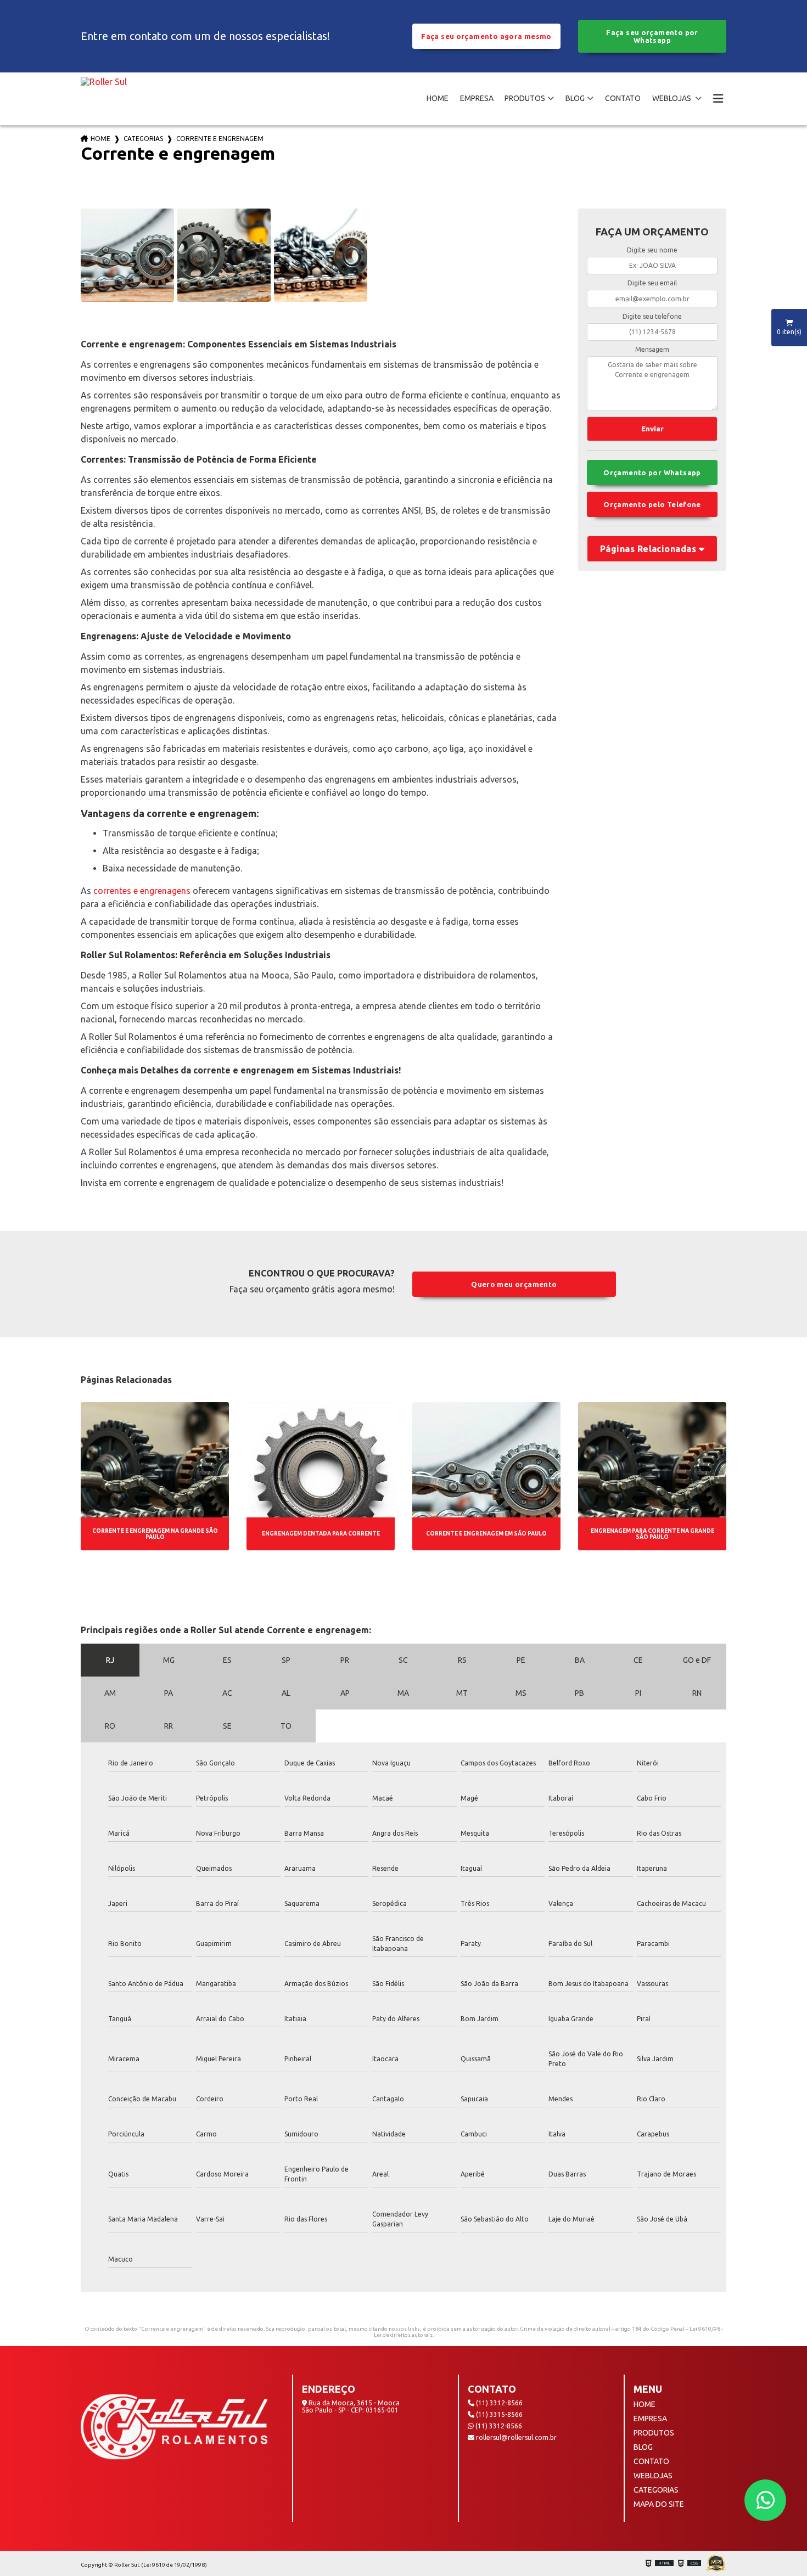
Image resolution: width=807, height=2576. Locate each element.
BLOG (575, 98)
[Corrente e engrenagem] (127, 255)
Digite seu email (652, 283)
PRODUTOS (525, 98)
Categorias (143, 139)
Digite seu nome (652, 250)
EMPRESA (477, 98)
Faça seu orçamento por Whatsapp (652, 36)
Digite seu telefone (652, 316)
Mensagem (652, 349)
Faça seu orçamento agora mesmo (486, 36)
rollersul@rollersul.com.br (515, 2437)
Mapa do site (659, 2504)
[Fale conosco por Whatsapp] (765, 2500)
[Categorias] (718, 99)
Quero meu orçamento (514, 1284)
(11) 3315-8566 (498, 2414)
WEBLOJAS (672, 98)
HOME (438, 98)
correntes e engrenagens (142, 891)
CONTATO (623, 98)
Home (100, 139)
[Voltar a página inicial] (104, 99)
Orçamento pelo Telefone (652, 504)
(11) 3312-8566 (498, 2403)
